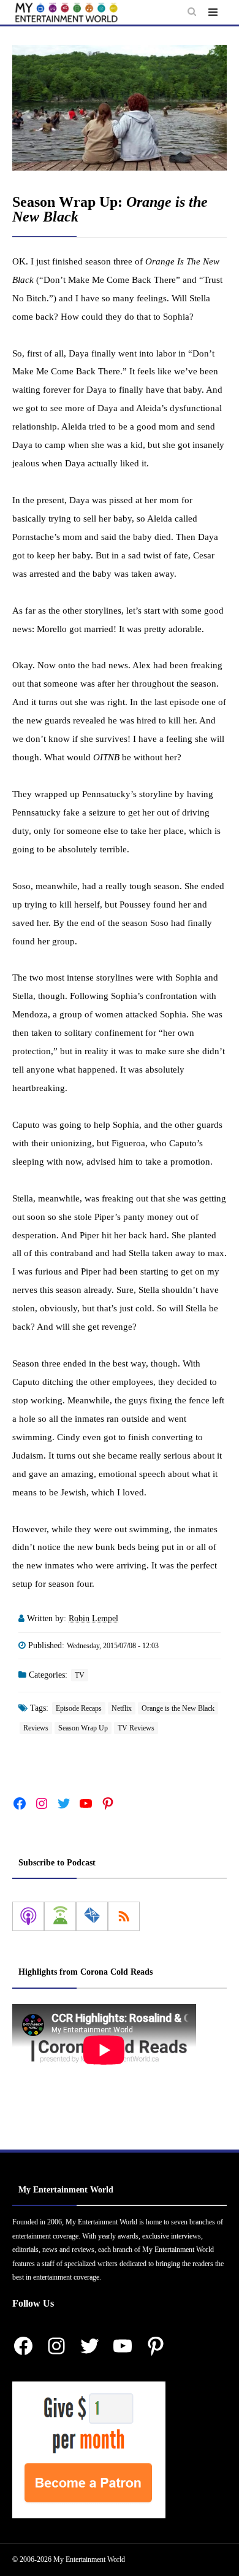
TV (80, 1675)
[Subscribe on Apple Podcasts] (28, 1916)
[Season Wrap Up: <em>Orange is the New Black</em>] (120, 108)
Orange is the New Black (178, 1708)
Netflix (122, 1708)
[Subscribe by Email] (92, 1916)
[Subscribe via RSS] (124, 1916)
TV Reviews (136, 1728)
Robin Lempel (93, 1618)
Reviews (36, 1728)
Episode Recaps (79, 1708)
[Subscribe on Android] (60, 1916)
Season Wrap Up (83, 1728)
